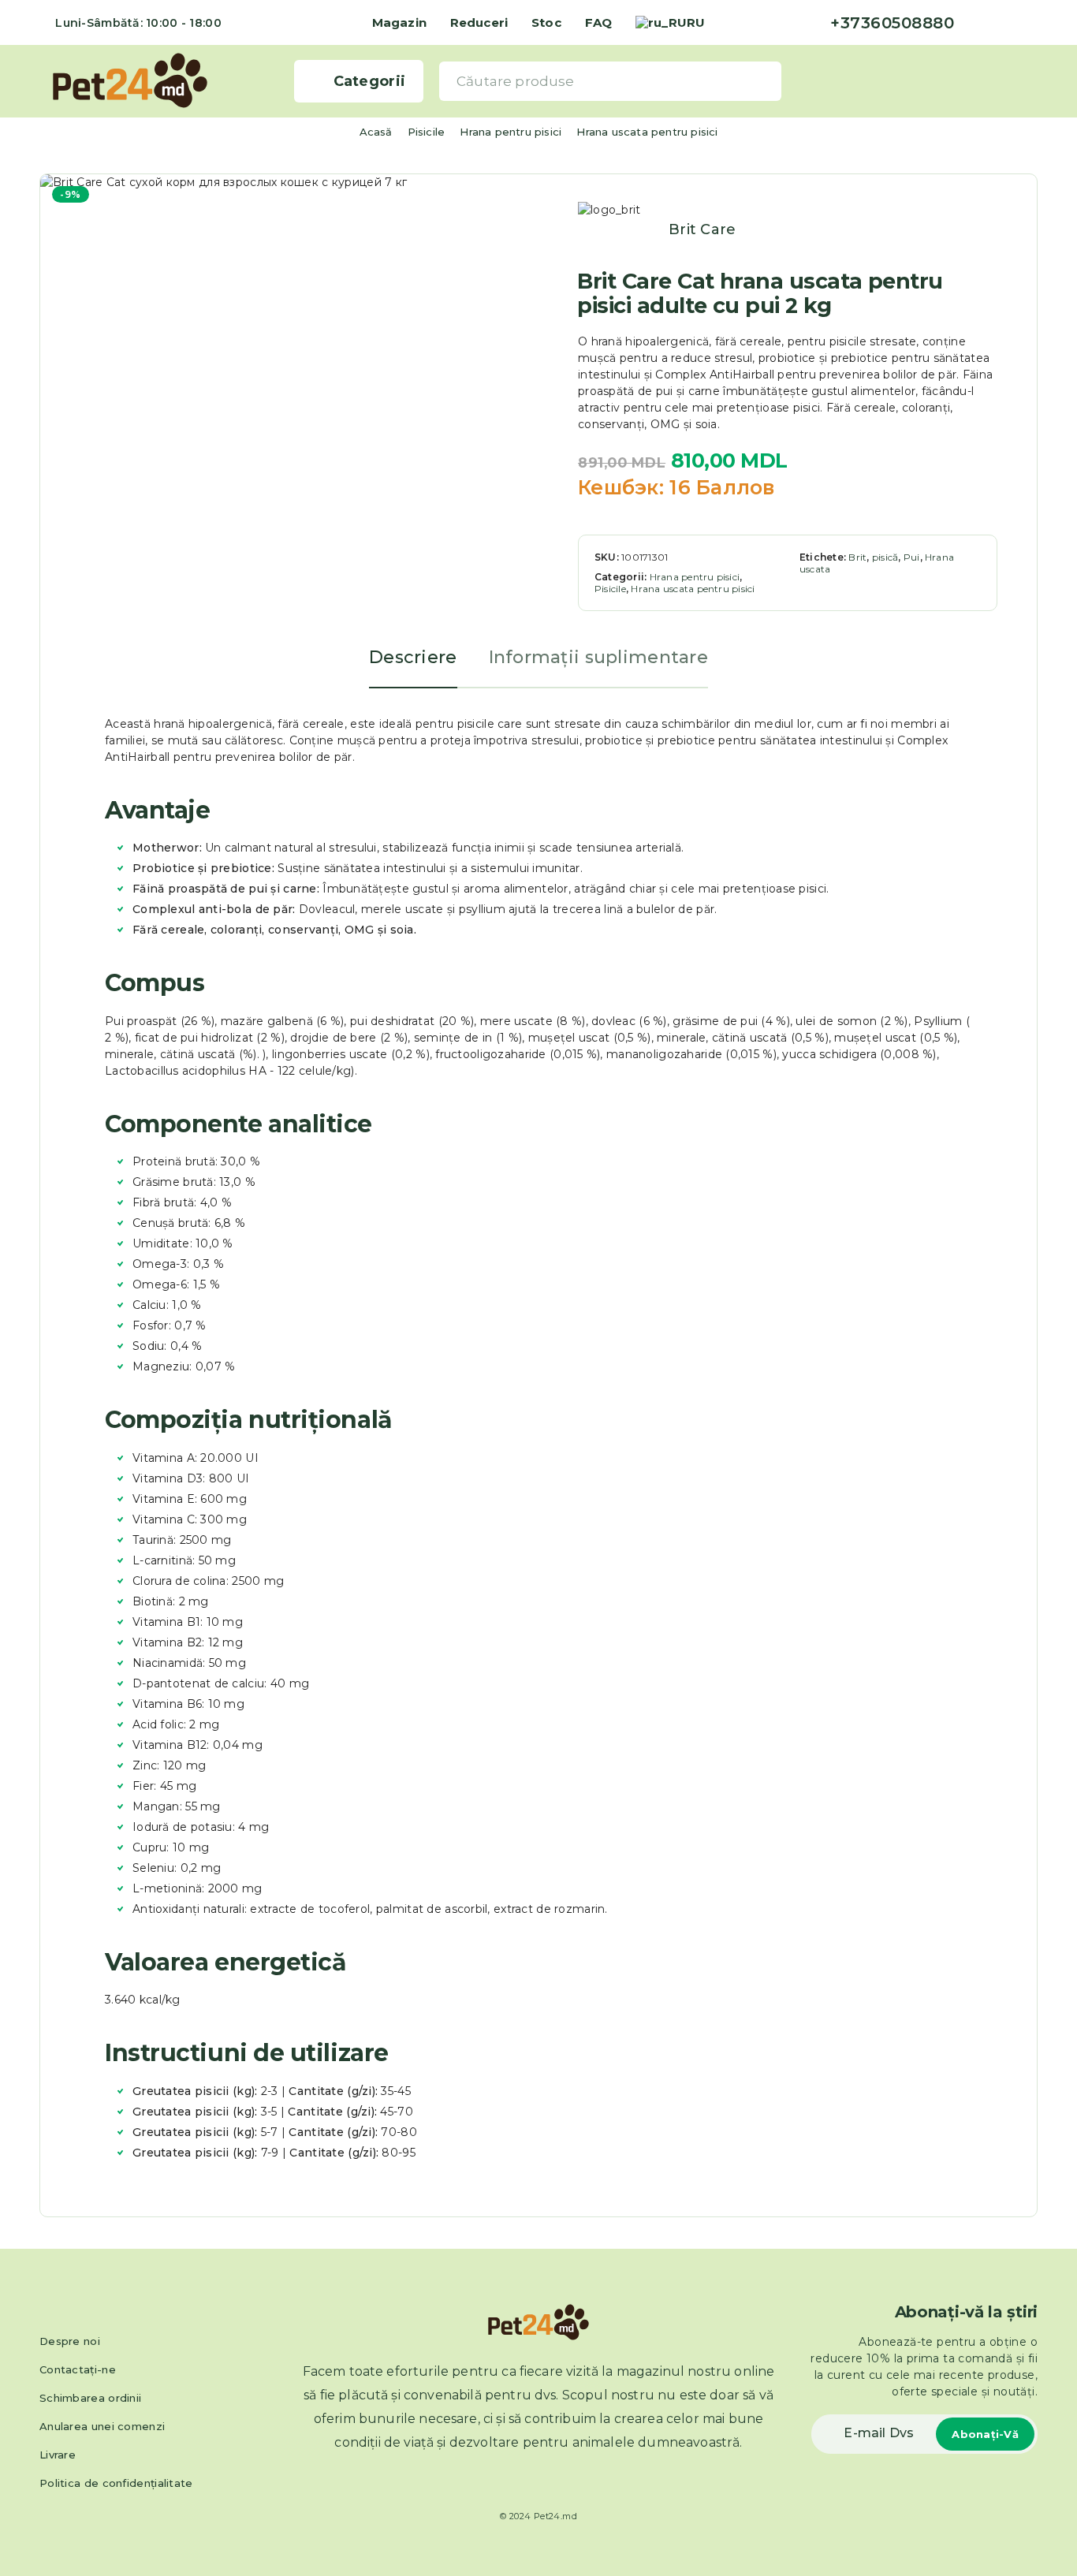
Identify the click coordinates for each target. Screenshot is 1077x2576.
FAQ (598, 22)
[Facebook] (982, 23)
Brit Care (702, 229)
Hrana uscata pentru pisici (647, 132)
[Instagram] (1008, 23)
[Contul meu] (1006, 81)
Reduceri (479, 22)
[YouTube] (1033, 23)
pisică (885, 557)
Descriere (413, 657)
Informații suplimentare (598, 657)
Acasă (376, 132)
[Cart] (1031, 80)
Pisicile (427, 132)
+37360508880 (892, 23)
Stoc (546, 22)
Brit (857, 557)
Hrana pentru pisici (511, 132)
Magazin (399, 22)
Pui (912, 557)
